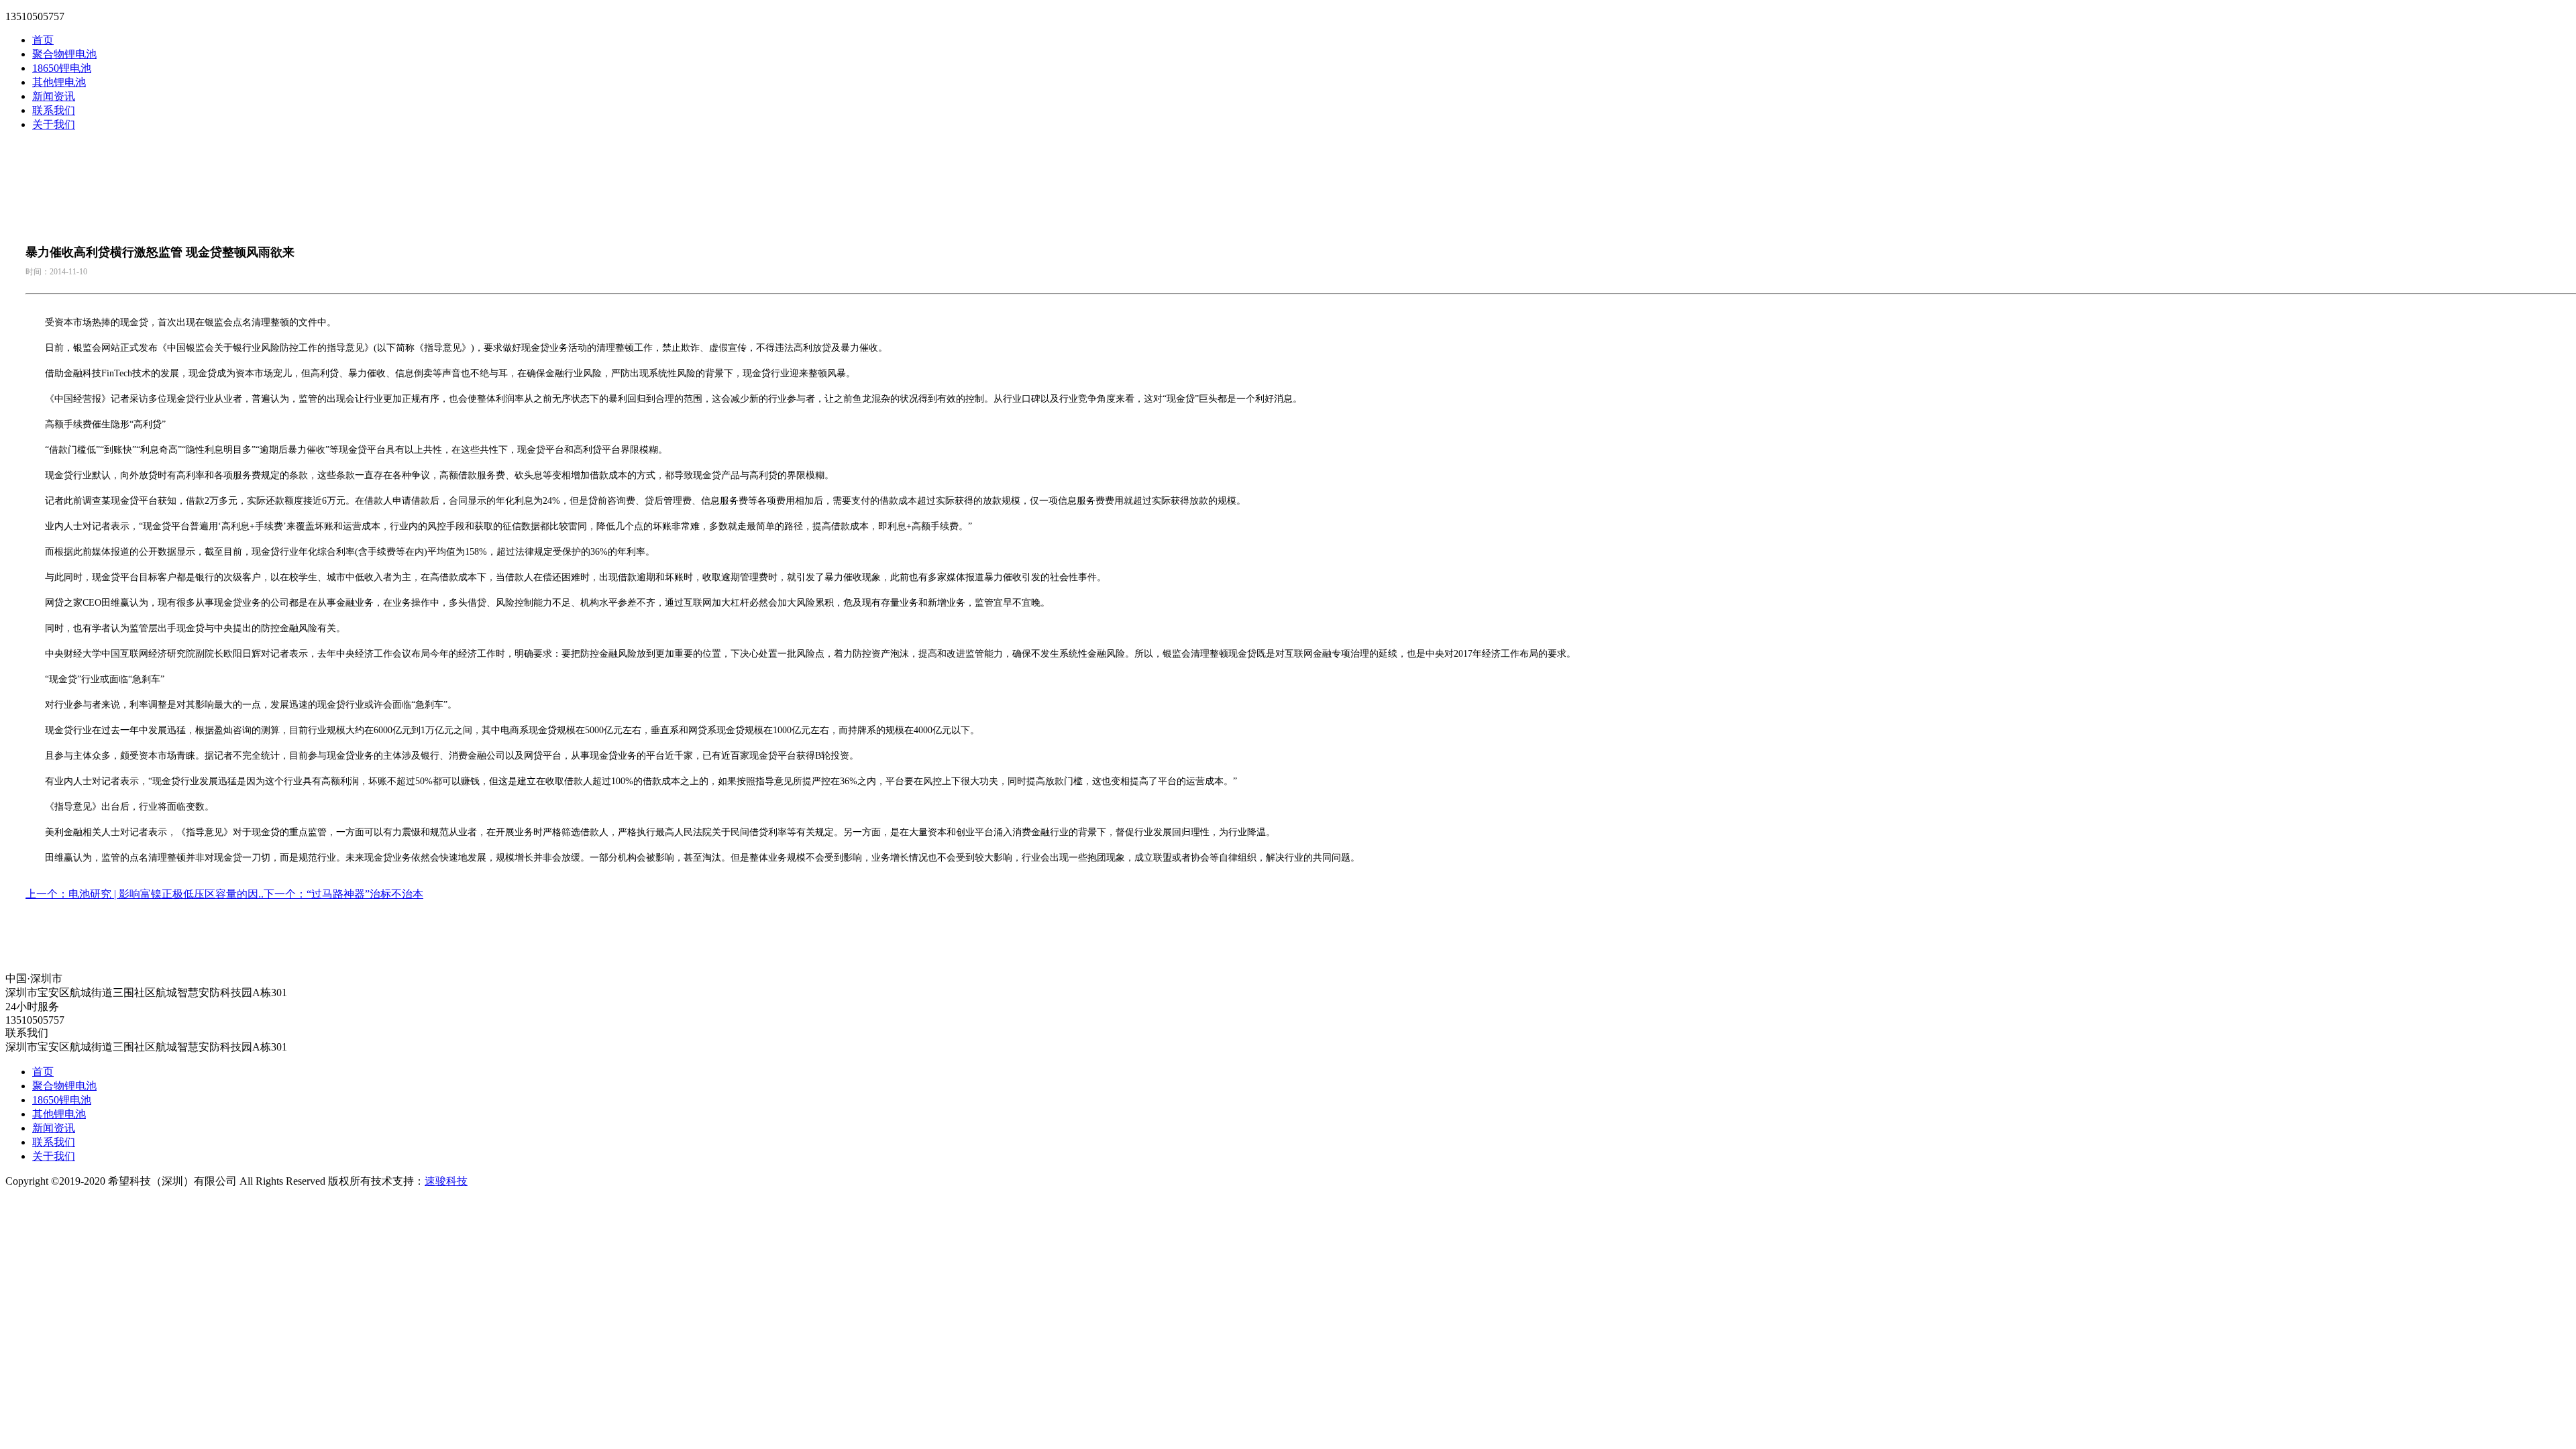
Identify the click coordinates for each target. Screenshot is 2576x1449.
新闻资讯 (54, 96)
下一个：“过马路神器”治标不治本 (343, 894)
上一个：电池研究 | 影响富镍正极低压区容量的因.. (145, 894)
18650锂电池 (62, 68)
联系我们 (54, 110)
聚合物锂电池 (64, 54)
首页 (43, 40)
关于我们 (54, 124)
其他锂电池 (59, 82)
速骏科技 (446, 1181)
